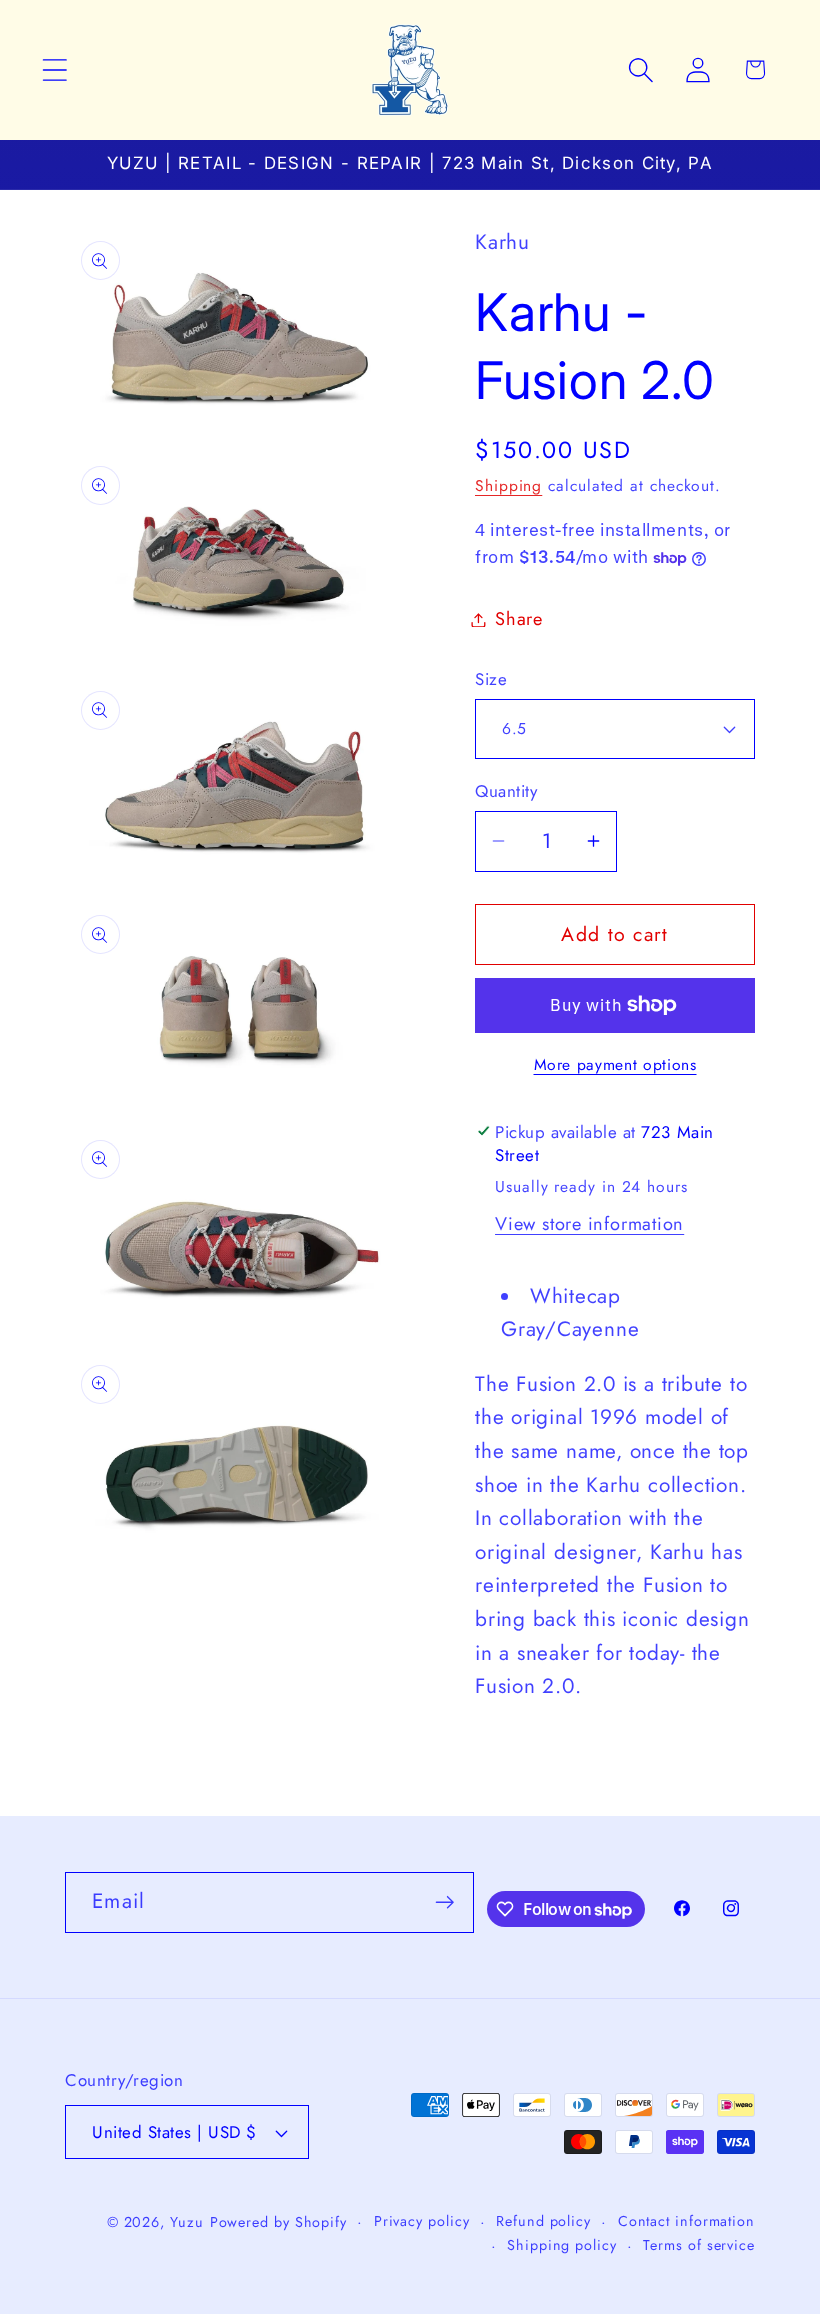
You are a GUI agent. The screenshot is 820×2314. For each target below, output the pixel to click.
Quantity (506, 791)
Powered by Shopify (278, 2222)
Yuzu (187, 2222)
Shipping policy (562, 2245)
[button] (54, 69)
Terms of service (699, 2245)
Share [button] (519, 619)
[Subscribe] (444, 1902)
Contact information (686, 2221)
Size (491, 679)
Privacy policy (422, 2221)
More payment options (615, 1065)
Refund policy (543, 2221)
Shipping (508, 485)
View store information (589, 1224)
